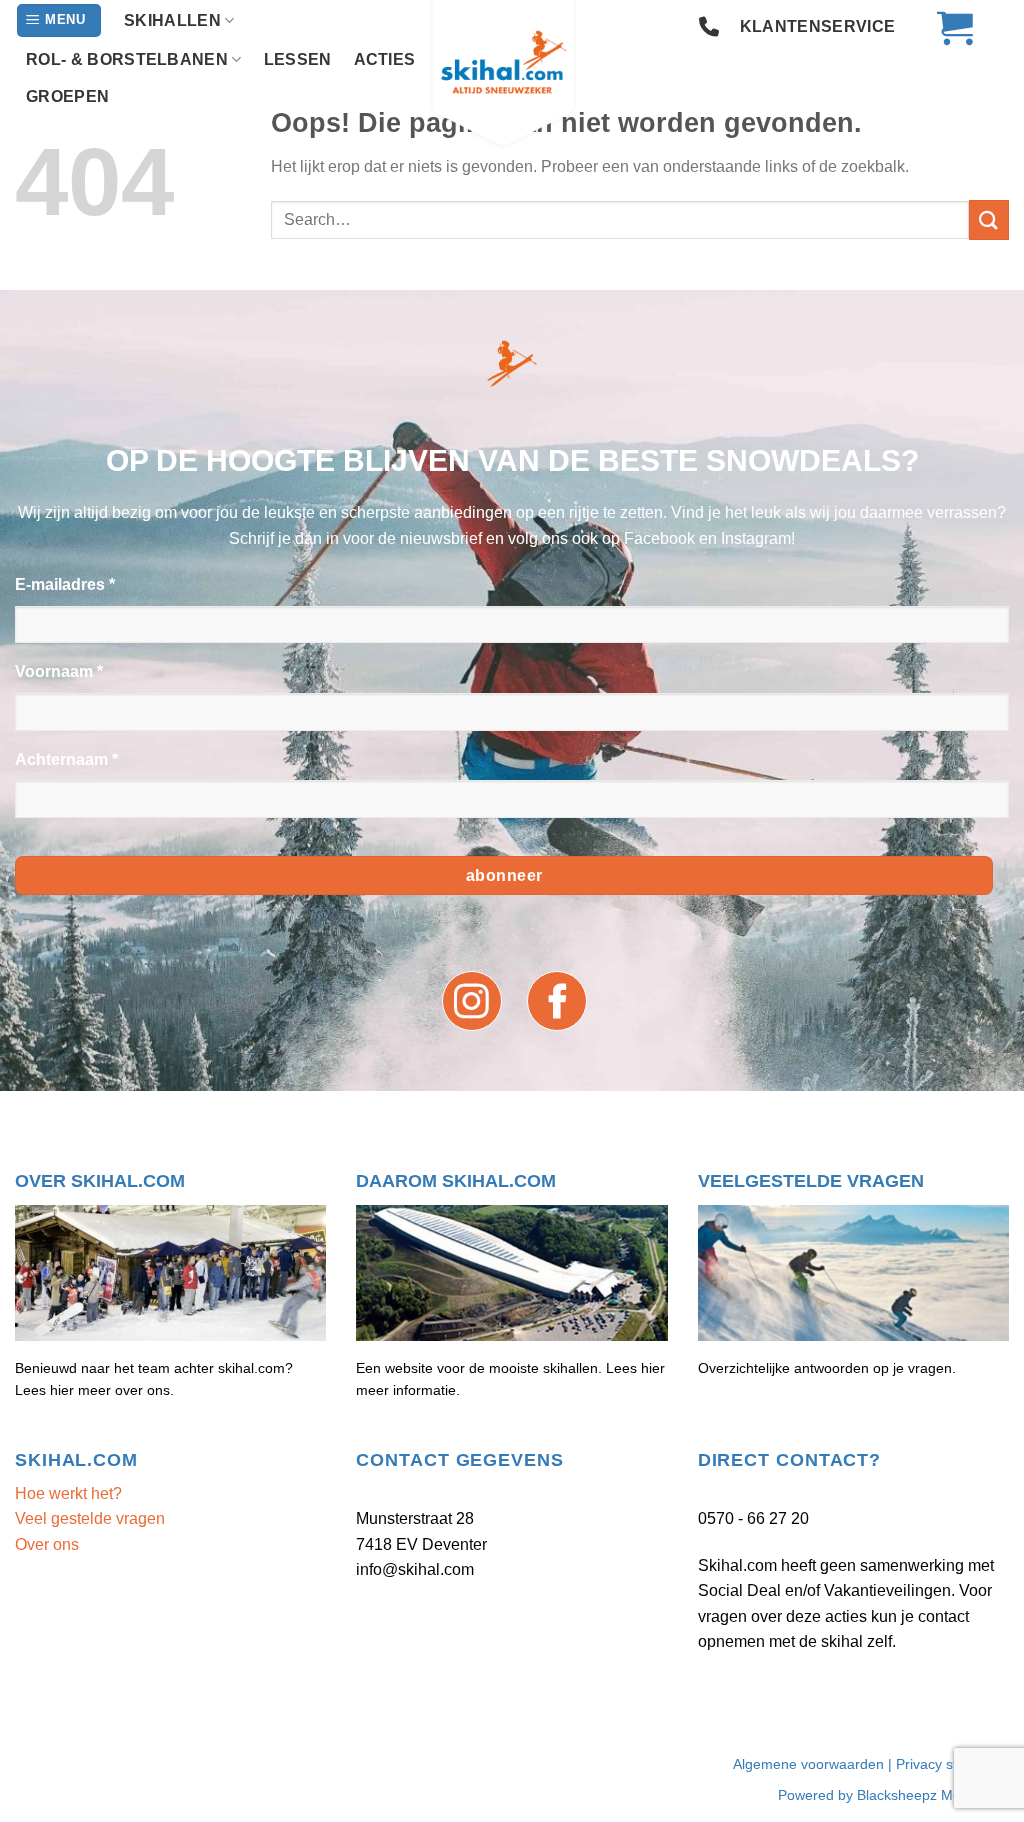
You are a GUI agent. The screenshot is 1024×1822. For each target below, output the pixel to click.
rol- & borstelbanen (127, 59)
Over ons (47, 1544)
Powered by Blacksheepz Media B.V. (893, 1795)
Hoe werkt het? (68, 1493)
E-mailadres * (65, 584)
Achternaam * (66, 759)
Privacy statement (952, 1764)
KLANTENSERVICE (817, 26)
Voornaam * (59, 671)
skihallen (172, 20)
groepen (67, 96)
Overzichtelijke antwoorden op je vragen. (827, 1368)
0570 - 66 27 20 (753, 1518)
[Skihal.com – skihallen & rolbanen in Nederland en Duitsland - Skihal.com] (512, 75)
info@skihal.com (415, 1569)
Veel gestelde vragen (90, 1518)
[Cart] (945, 27)
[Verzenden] (989, 219)
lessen (298, 59)
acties (385, 59)
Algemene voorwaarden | (814, 1764)
